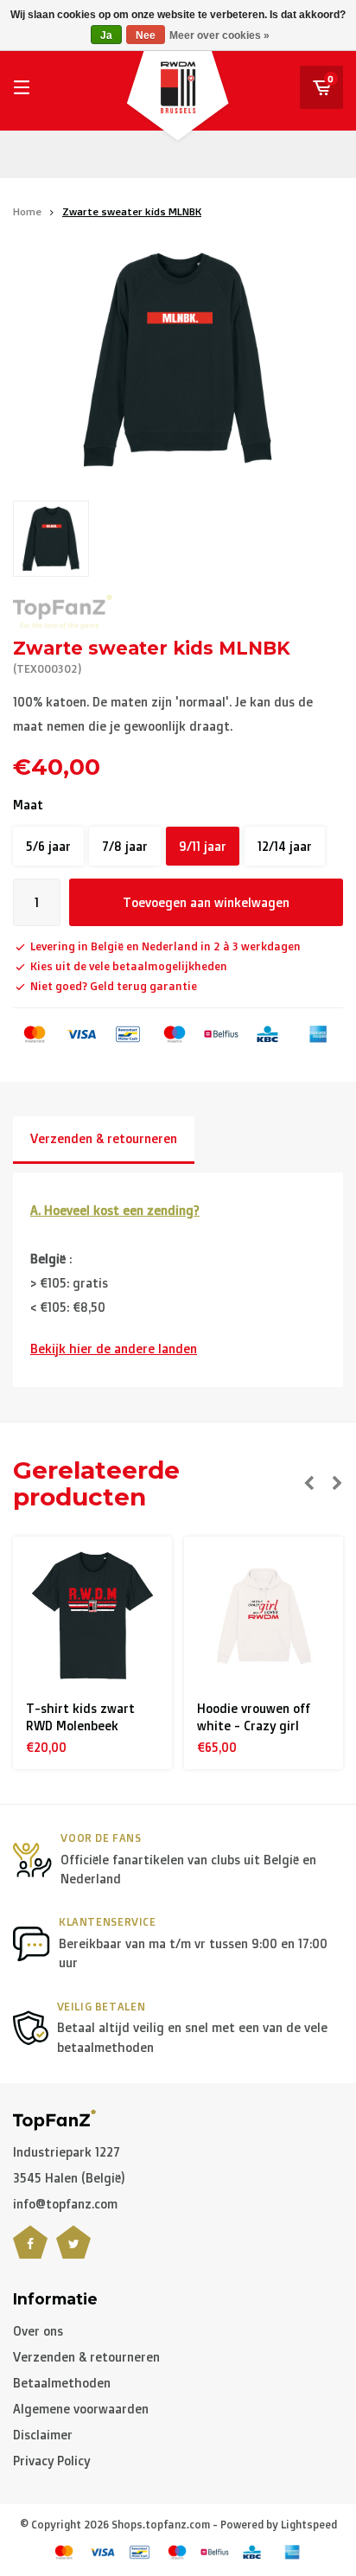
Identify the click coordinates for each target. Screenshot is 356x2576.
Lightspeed (309, 2525)
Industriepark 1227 (67, 2152)
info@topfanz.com (65, 2204)
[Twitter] (73, 2253)
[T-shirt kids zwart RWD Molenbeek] (93, 1617)
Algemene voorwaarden (81, 2409)
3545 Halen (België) (69, 2178)
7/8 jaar (125, 846)
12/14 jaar (285, 846)
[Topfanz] (63, 612)
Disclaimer (43, 2435)
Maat (28, 805)
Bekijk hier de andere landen (114, 1349)
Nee (146, 35)
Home (27, 211)
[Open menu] (22, 87)
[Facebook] (30, 2253)
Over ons (38, 2331)
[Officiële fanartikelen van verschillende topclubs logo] (54, 2118)
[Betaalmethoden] (35, 1034)
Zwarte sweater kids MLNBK (132, 211)
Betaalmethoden (62, 2383)
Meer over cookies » (219, 35)
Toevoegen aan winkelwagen (206, 902)
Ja (106, 35)
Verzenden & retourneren (104, 1138)
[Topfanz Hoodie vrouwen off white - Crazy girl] (264, 1617)
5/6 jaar (48, 846)
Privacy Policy (51, 2461)
